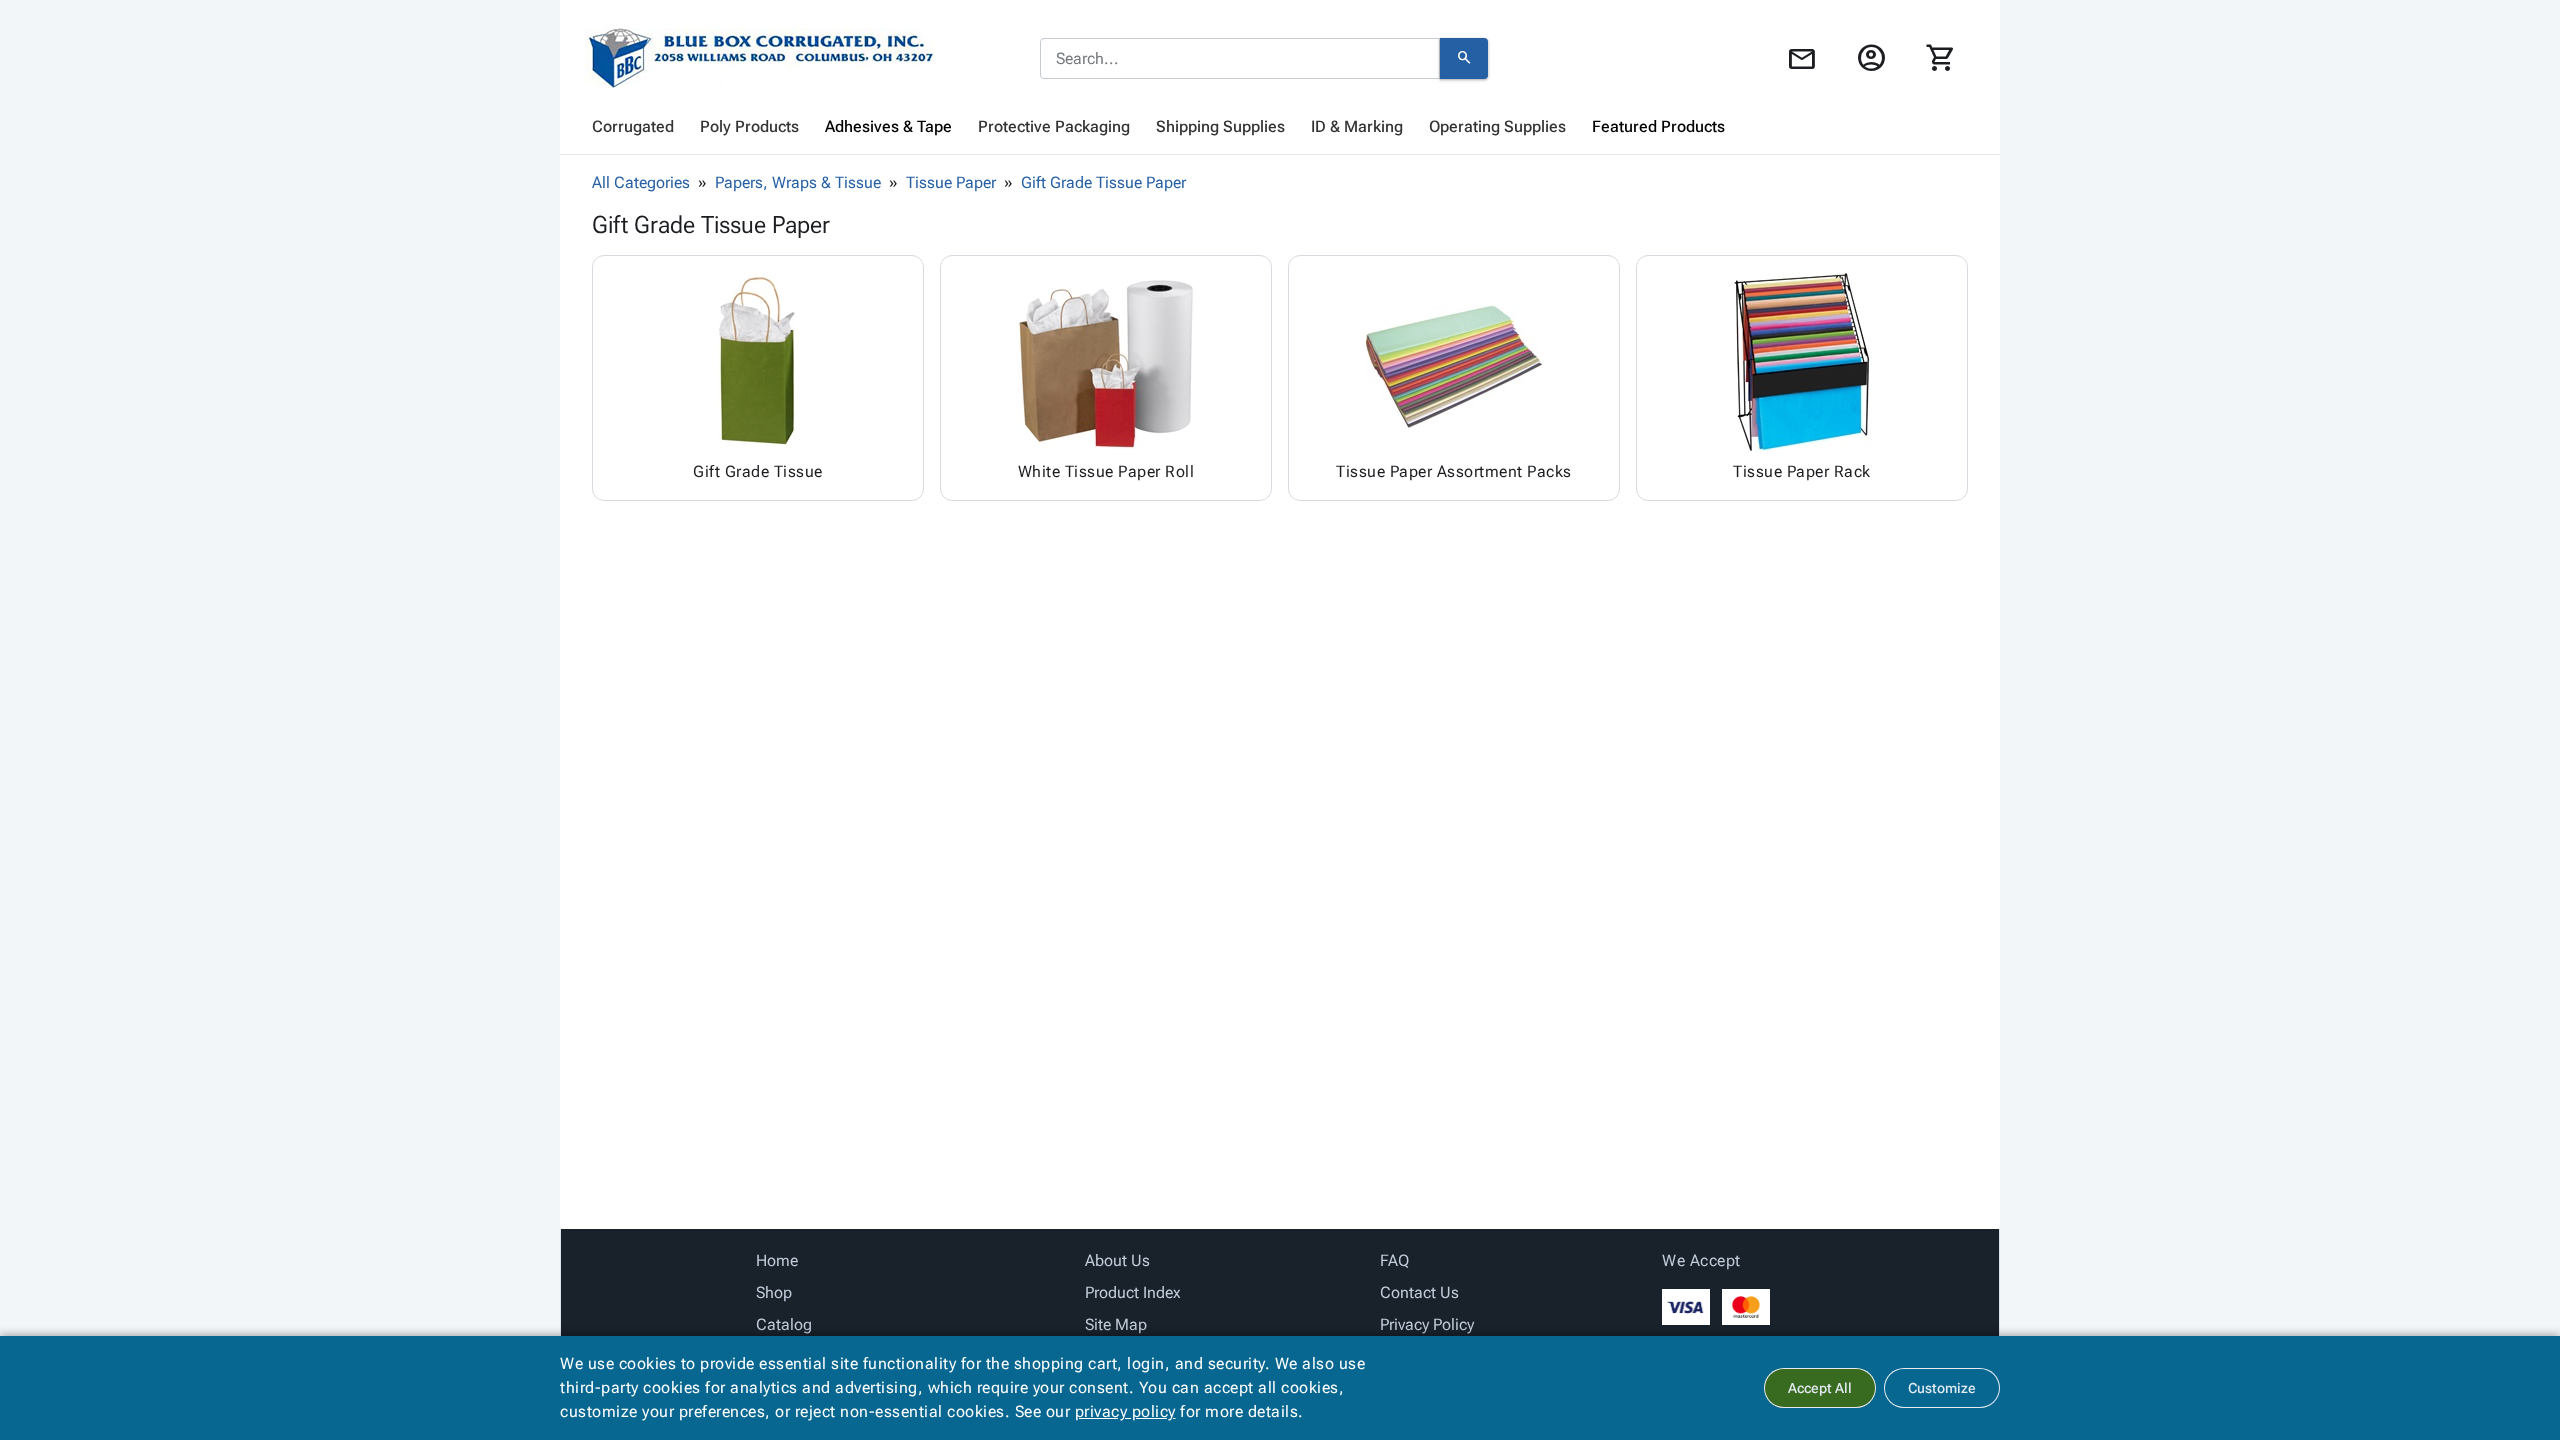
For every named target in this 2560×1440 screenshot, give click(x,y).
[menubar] (1280, 127)
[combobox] (1240, 59)
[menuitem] (633, 127)
